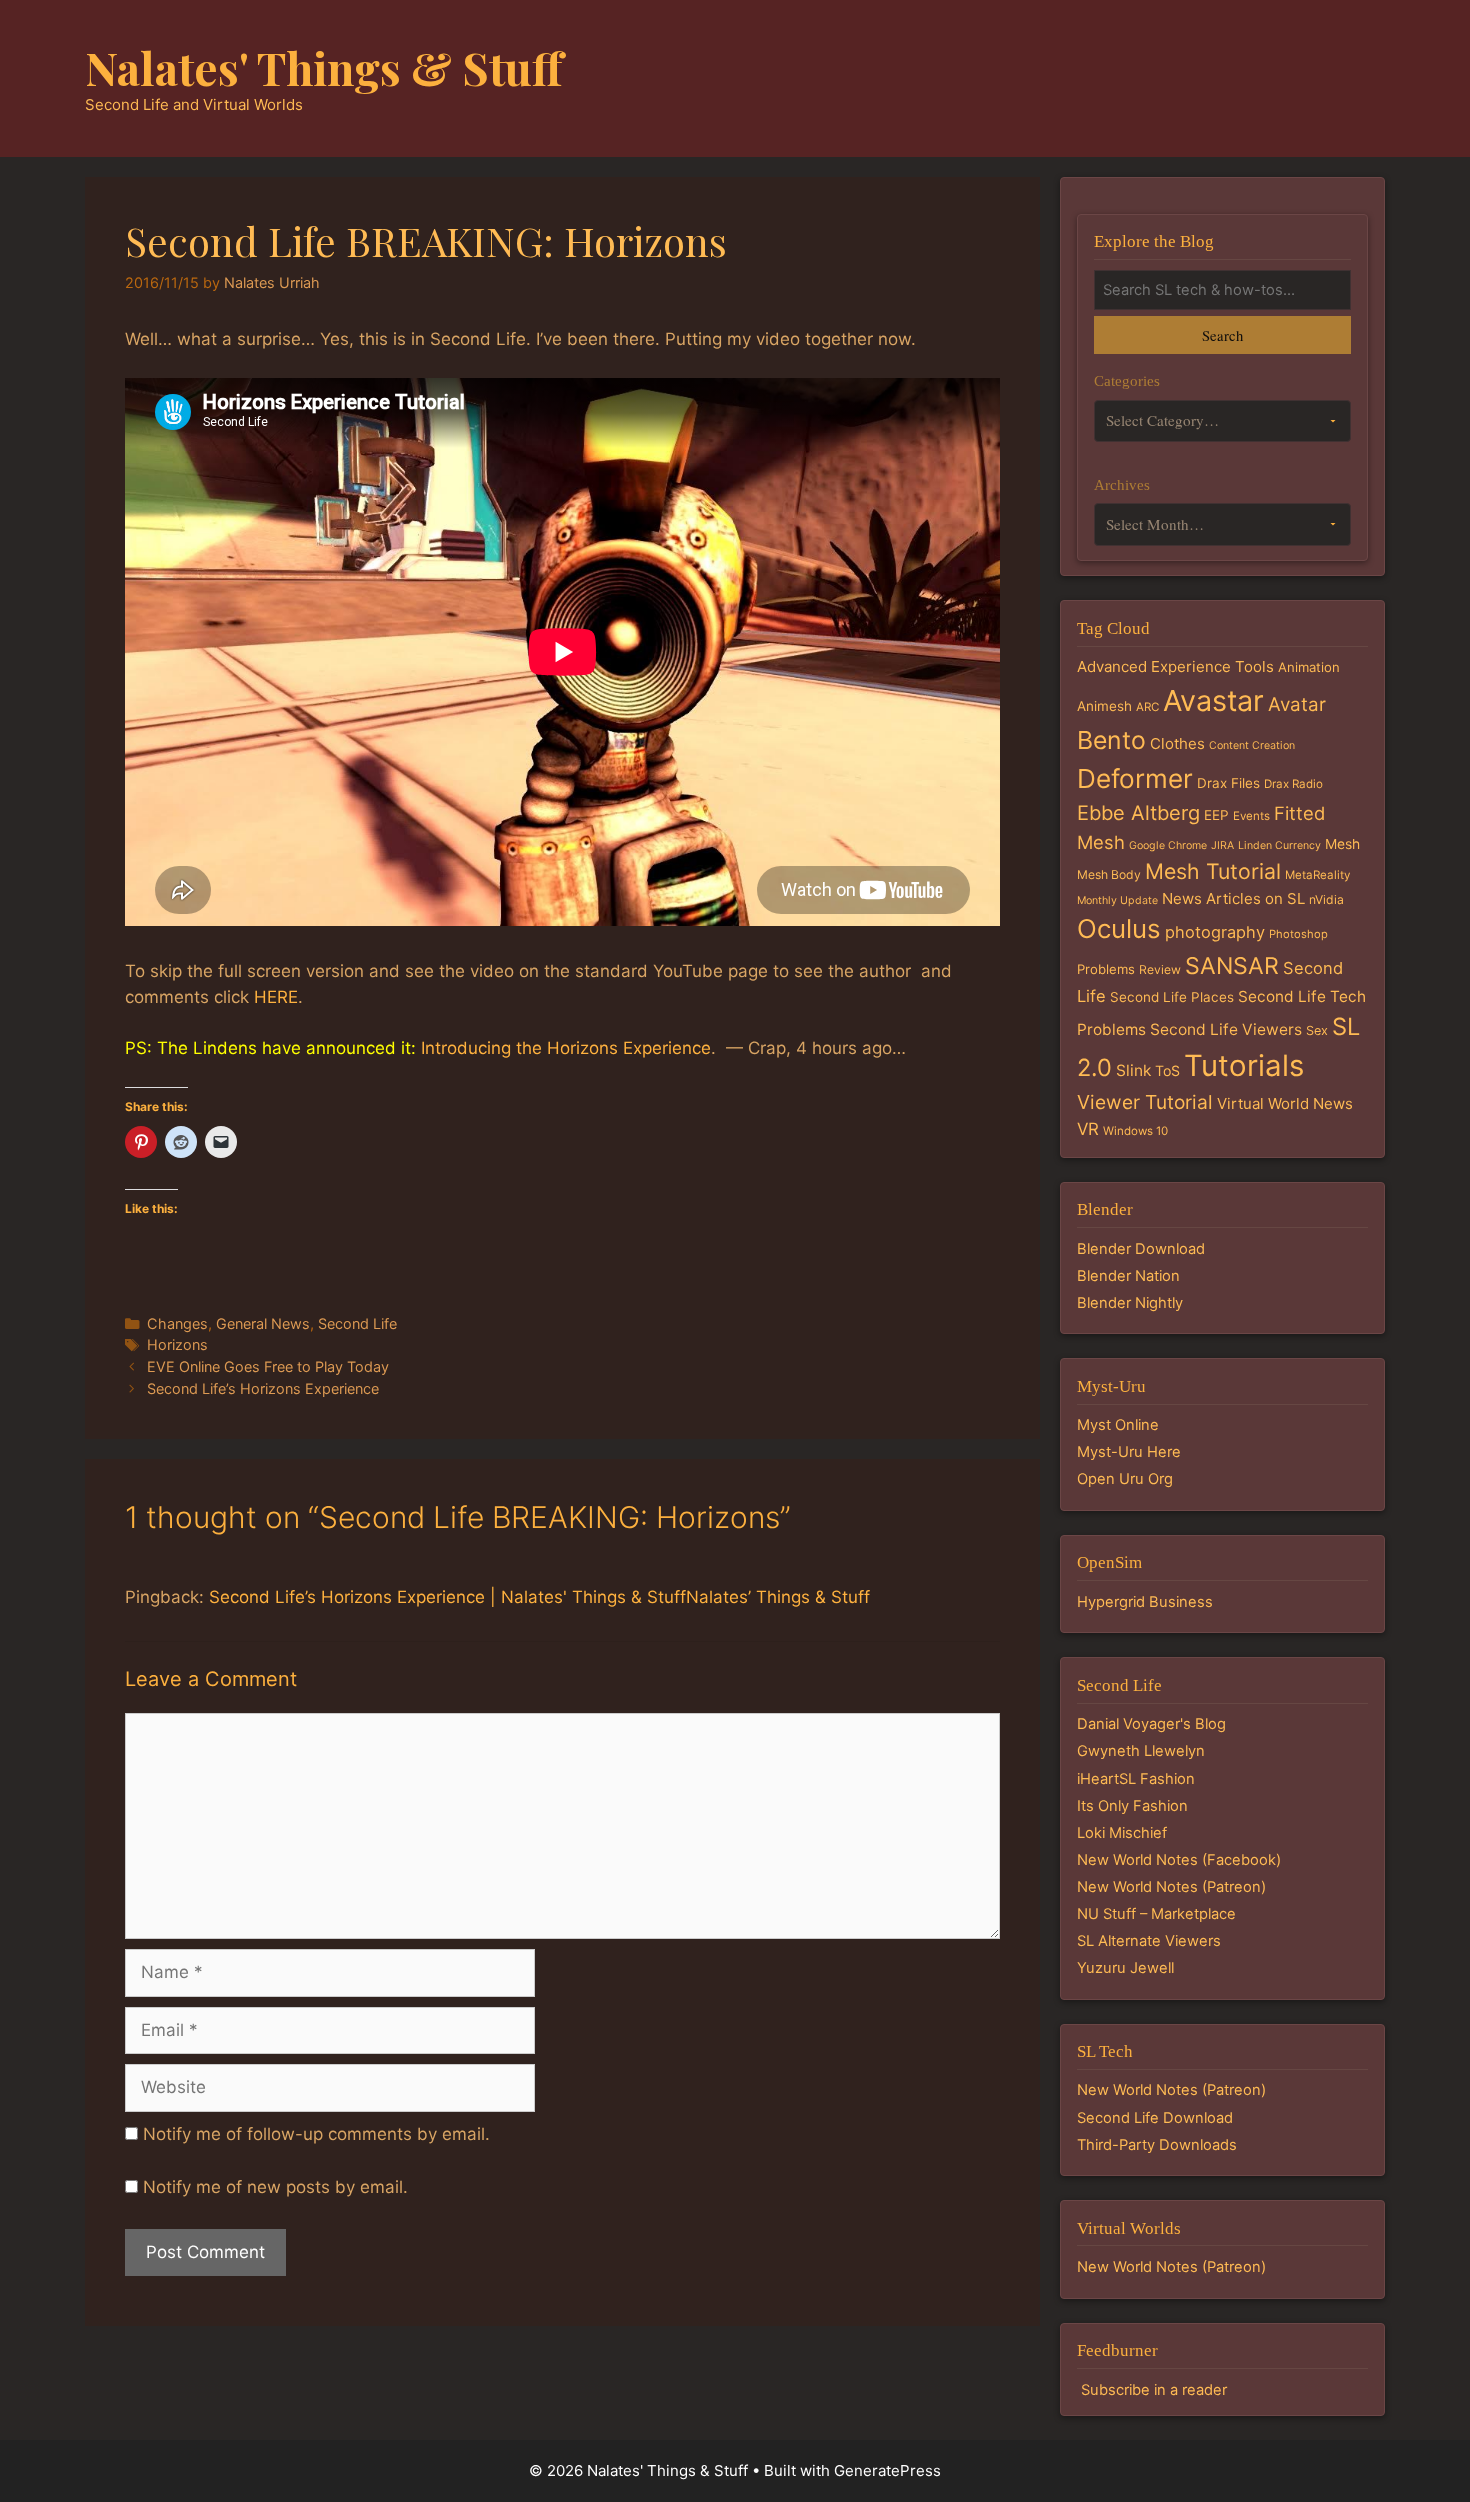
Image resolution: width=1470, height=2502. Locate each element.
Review (1160, 969)
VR (1088, 1129)
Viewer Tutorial (1145, 1102)
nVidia (1326, 899)
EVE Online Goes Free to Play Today (268, 1366)
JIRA (1222, 845)
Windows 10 (1135, 1131)
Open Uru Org (1125, 1479)
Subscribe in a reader (1154, 2390)
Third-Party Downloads (1157, 2145)
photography (1215, 932)
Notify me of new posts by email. (275, 2187)
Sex (1317, 1030)
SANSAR (1232, 966)
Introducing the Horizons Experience (566, 1048)
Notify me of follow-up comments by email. (316, 2134)
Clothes (1177, 743)
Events (1251, 816)
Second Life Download (1155, 2118)
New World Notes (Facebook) (1179, 1860)
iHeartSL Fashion (1136, 1779)
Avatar (1297, 704)
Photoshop (1298, 934)
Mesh (1342, 844)
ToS (1167, 1070)
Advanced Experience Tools (1175, 666)
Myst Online (1118, 1425)
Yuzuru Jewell (1125, 1968)
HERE (276, 997)
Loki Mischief (1122, 1833)
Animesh (1104, 706)
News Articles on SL (1233, 898)
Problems (1106, 969)
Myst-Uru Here (1129, 1452)
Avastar (1213, 700)
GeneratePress (887, 2470)
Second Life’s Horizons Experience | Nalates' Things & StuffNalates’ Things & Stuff (539, 1597)
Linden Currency (1279, 845)
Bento (1111, 740)
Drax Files (1228, 783)
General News (263, 1323)
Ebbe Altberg (1138, 813)
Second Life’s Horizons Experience (263, 1388)
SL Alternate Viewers (1149, 1941)
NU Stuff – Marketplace (1156, 1914)
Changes (177, 1323)
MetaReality (1317, 875)
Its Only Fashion (1132, 1806)
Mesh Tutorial (1213, 871)
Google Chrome (1168, 845)
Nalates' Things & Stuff (324, 67)
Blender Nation (1128, 1276)
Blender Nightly (1130, 1303)
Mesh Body (1109, 874)
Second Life (357, 1323)
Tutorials (1244, 1065)
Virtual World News (1285, 1103)
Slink (1133, 1070)
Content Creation (1252, 745)
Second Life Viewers (1226, 1029)
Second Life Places (1172, 997)
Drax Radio (1293, 784)
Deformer (1135, 778)
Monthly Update (1117, 900)
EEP (1216, 815)
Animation (1309, 667)
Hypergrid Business (1145, 1602)
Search (1222, 335)
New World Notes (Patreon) (1171, 1887)
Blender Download (1141, 1249)
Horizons (177, 1344)
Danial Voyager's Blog (1151, 1724)
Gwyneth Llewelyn (1141, 1751)
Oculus (1119, 928)
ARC (1147, 707)
